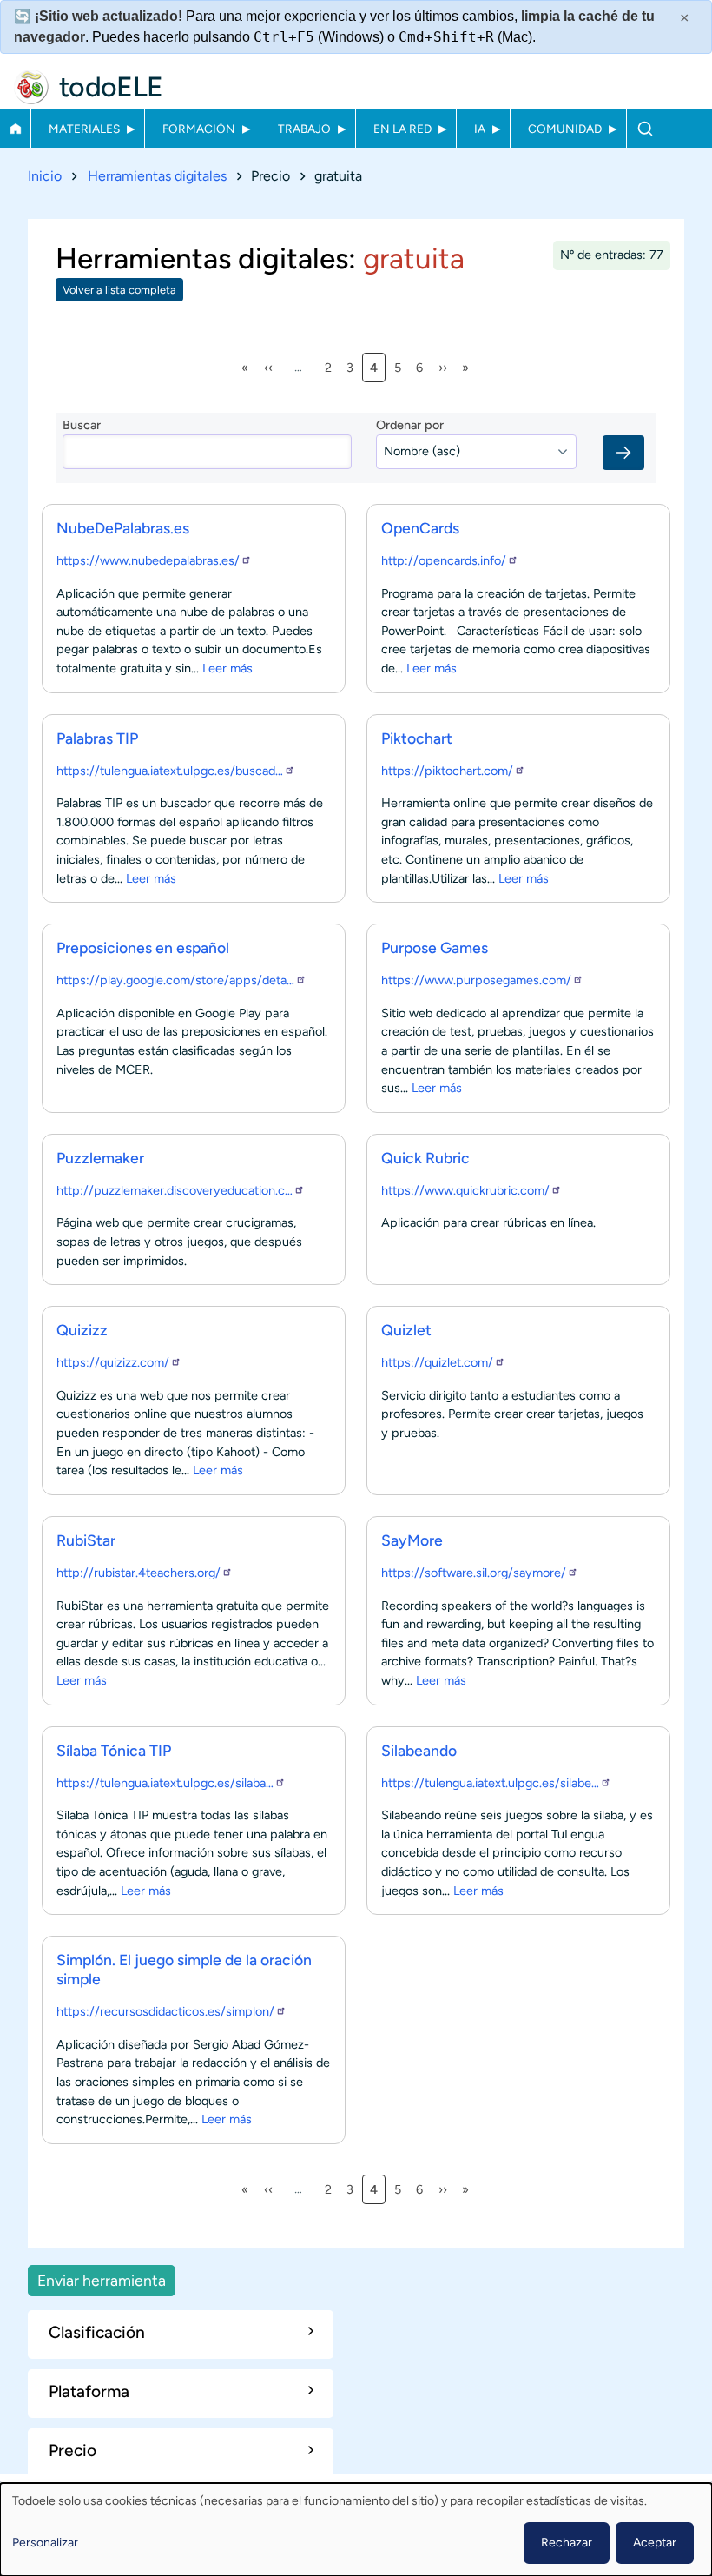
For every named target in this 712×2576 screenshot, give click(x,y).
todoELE (111, 87)
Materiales (84, 129)
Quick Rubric (425, 1158)
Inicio (15, 129)
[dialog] (356, 2530)
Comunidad (565, 129)
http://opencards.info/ (444, 560)
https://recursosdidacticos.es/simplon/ (165, 2011)
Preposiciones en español (143, 947)
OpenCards (420, 528)
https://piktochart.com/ (447, 771)
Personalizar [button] (45, 2543)
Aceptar (655, 2543)
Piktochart (417, 738)
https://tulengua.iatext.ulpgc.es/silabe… (490, 1783)
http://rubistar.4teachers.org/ (138, 1573)
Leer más (227, 668)
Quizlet (406, 1330)
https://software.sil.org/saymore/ (474, 1573)
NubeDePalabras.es (123, 528)
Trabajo (304, 129)
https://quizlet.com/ (437, 1362)
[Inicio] (31, 87)
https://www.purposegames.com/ (476, 980)
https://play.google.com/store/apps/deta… (175, 980)
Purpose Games (435, 947)
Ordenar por (410, 425)
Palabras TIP (97, 738)
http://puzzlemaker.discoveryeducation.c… (175, 1190)
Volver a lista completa (119, 290)
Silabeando (419, 1750)
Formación (199, 129)
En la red (402, 129)
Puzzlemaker (100, 1158)
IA (480, 129)
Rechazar (567, 2543)
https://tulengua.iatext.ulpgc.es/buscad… (170, 771)
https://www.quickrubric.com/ (465, 1190)
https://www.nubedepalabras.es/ (148, 560)
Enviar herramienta (102, 2280)
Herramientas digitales (157, 176)
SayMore (412, 1540)
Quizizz (82, 1330)
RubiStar (86, 1540)
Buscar (645, 129)
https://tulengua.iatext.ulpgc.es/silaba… (165, 1783)
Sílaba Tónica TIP (114, 1750)
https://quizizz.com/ (113, 1362)
